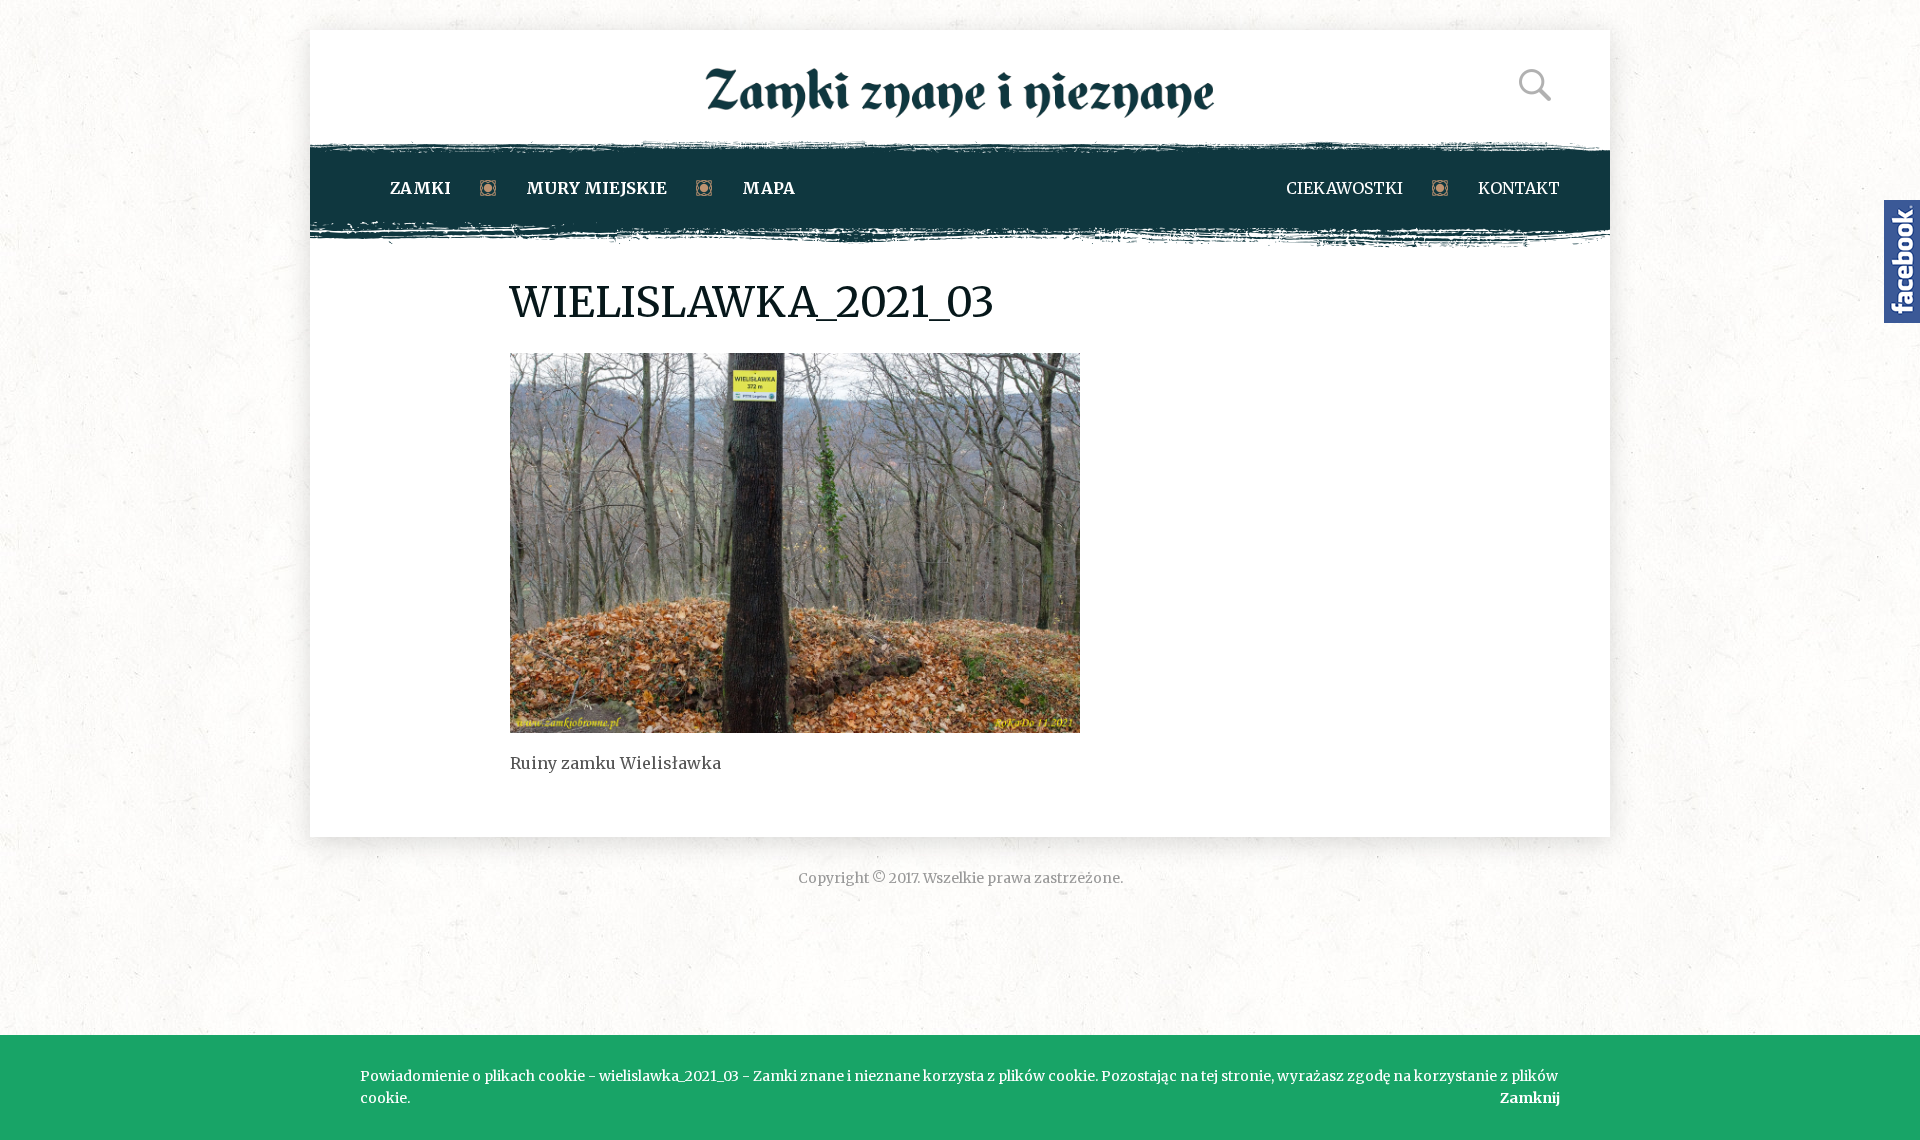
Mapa (768, 188)
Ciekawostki (1344, 188)
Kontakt (1519, 188)
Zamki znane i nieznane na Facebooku (1902, 261)
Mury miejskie (596, 188)
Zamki (420, 188)
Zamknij (1530, 1098)
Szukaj (1535, 85)
